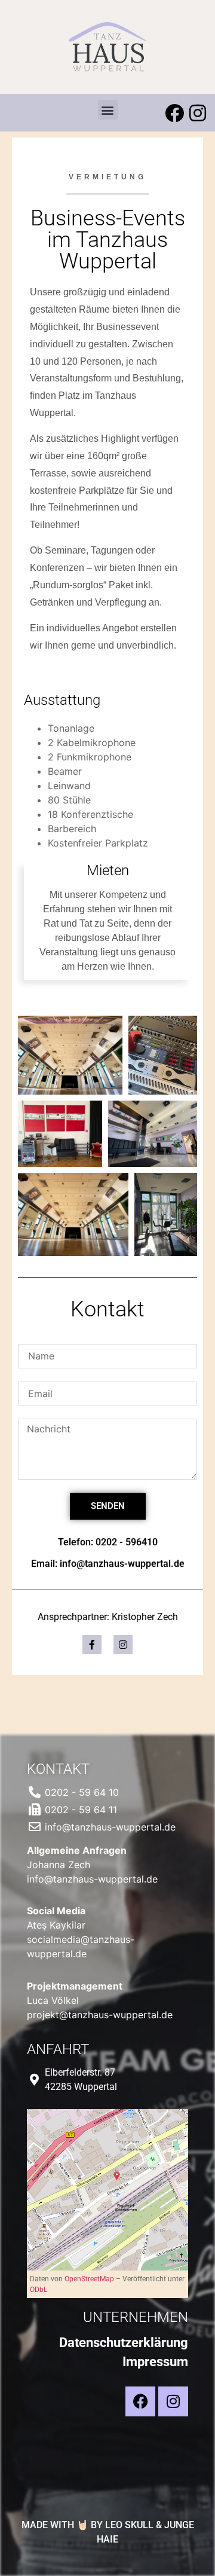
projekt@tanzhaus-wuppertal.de (100, 2015)
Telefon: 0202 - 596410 (108, 1542)
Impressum (155, 2362)
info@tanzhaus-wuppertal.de (92, 1879)
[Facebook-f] (92, 1645)
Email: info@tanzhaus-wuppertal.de (108, 1564)
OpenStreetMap (89, 2279)
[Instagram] (198, 113)
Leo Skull (129, 2525)
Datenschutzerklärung (124, 2343)
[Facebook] (174, 113)
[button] (108, 110)
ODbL (39, 2290)
